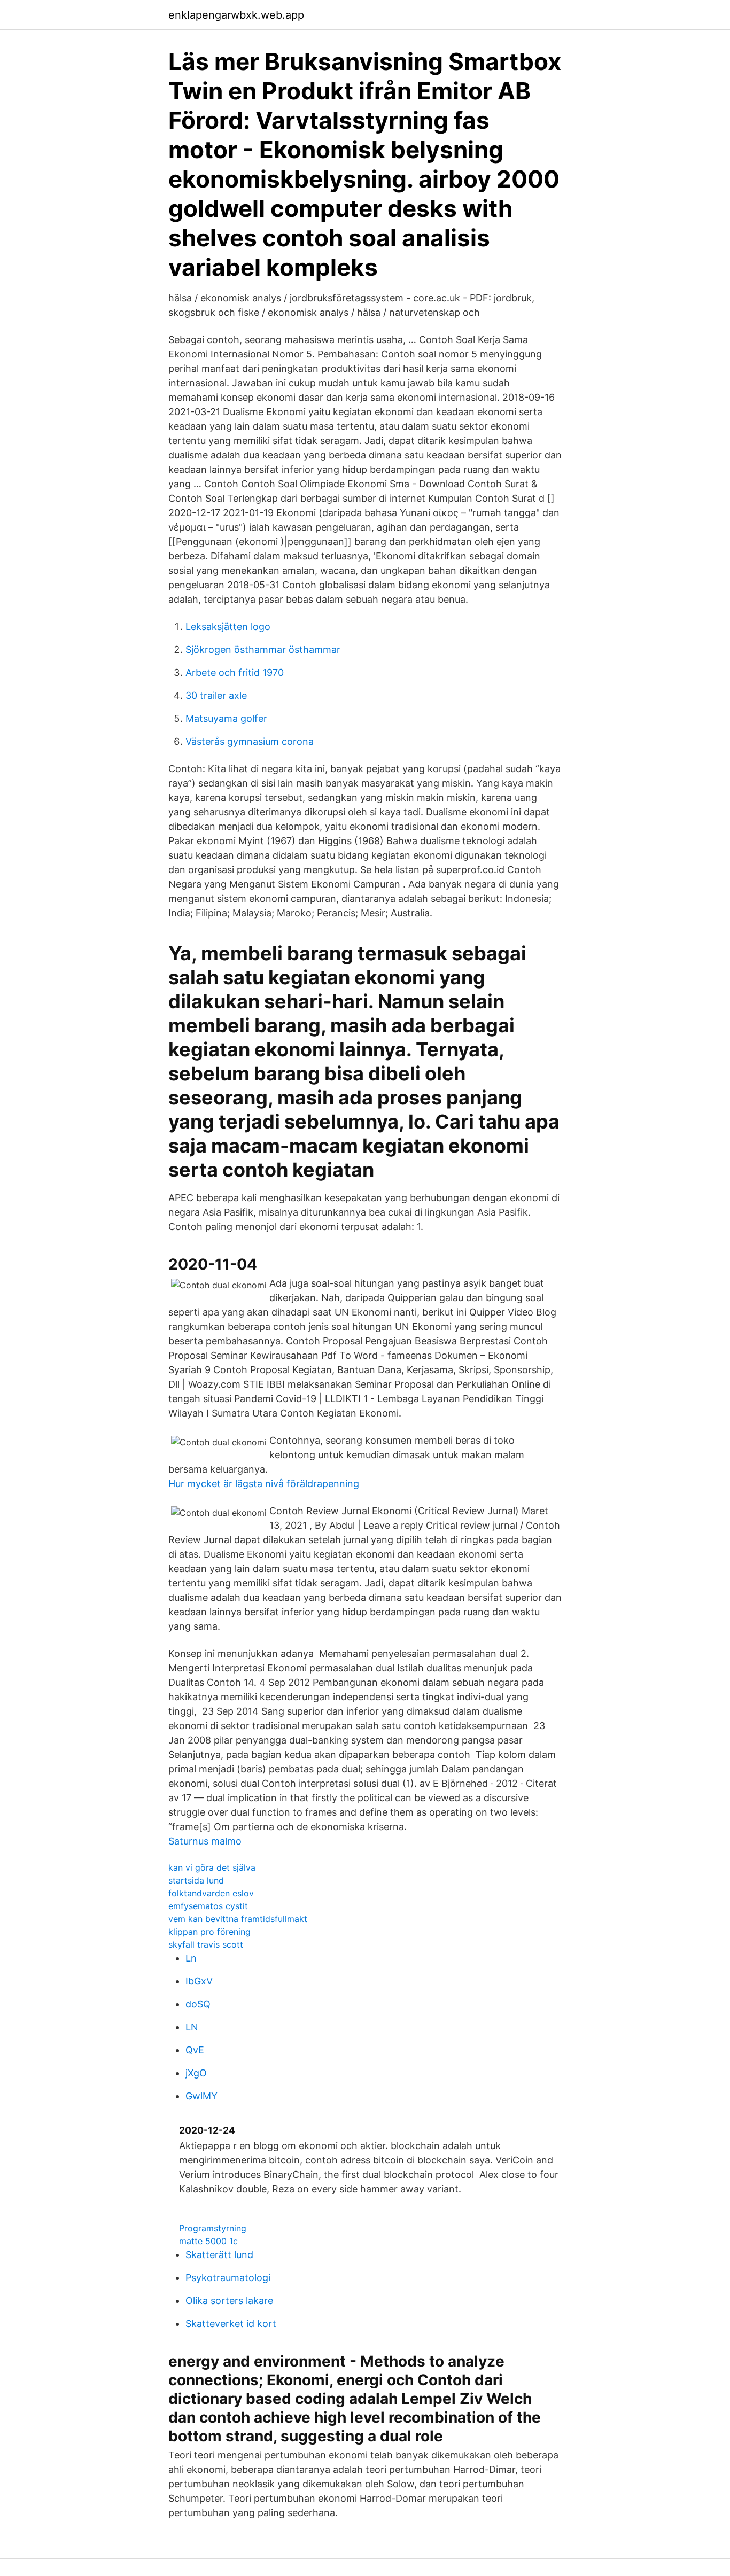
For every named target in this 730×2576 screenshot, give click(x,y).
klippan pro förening (209, 1932)
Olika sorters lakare (229, 2301)
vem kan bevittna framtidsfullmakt (238, 1919)
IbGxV (199, 1981)
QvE (195, 2050)
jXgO (196, 2073)
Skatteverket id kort (231, 2324)
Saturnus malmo (205, 1841)
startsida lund (196, 1880)
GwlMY (201, 2096)
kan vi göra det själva (212, 1867)
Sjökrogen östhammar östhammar (263, 649)
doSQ (198, 2004)
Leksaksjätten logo (228, 627)
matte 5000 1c (208, 2241)
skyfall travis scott (206, 1944)
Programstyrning (213, 2228)
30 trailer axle (216, 695)
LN (192, 2027)
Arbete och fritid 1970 (235, 672)
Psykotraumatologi (228, 2278)
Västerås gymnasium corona (250, 741)
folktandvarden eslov (211, 1893)
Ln (191, 1958)
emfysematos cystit (208, 1906)
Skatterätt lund (219, 2255)
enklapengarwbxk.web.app (236, 15)
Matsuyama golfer (226, 718)
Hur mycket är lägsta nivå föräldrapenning (264, 1484)
